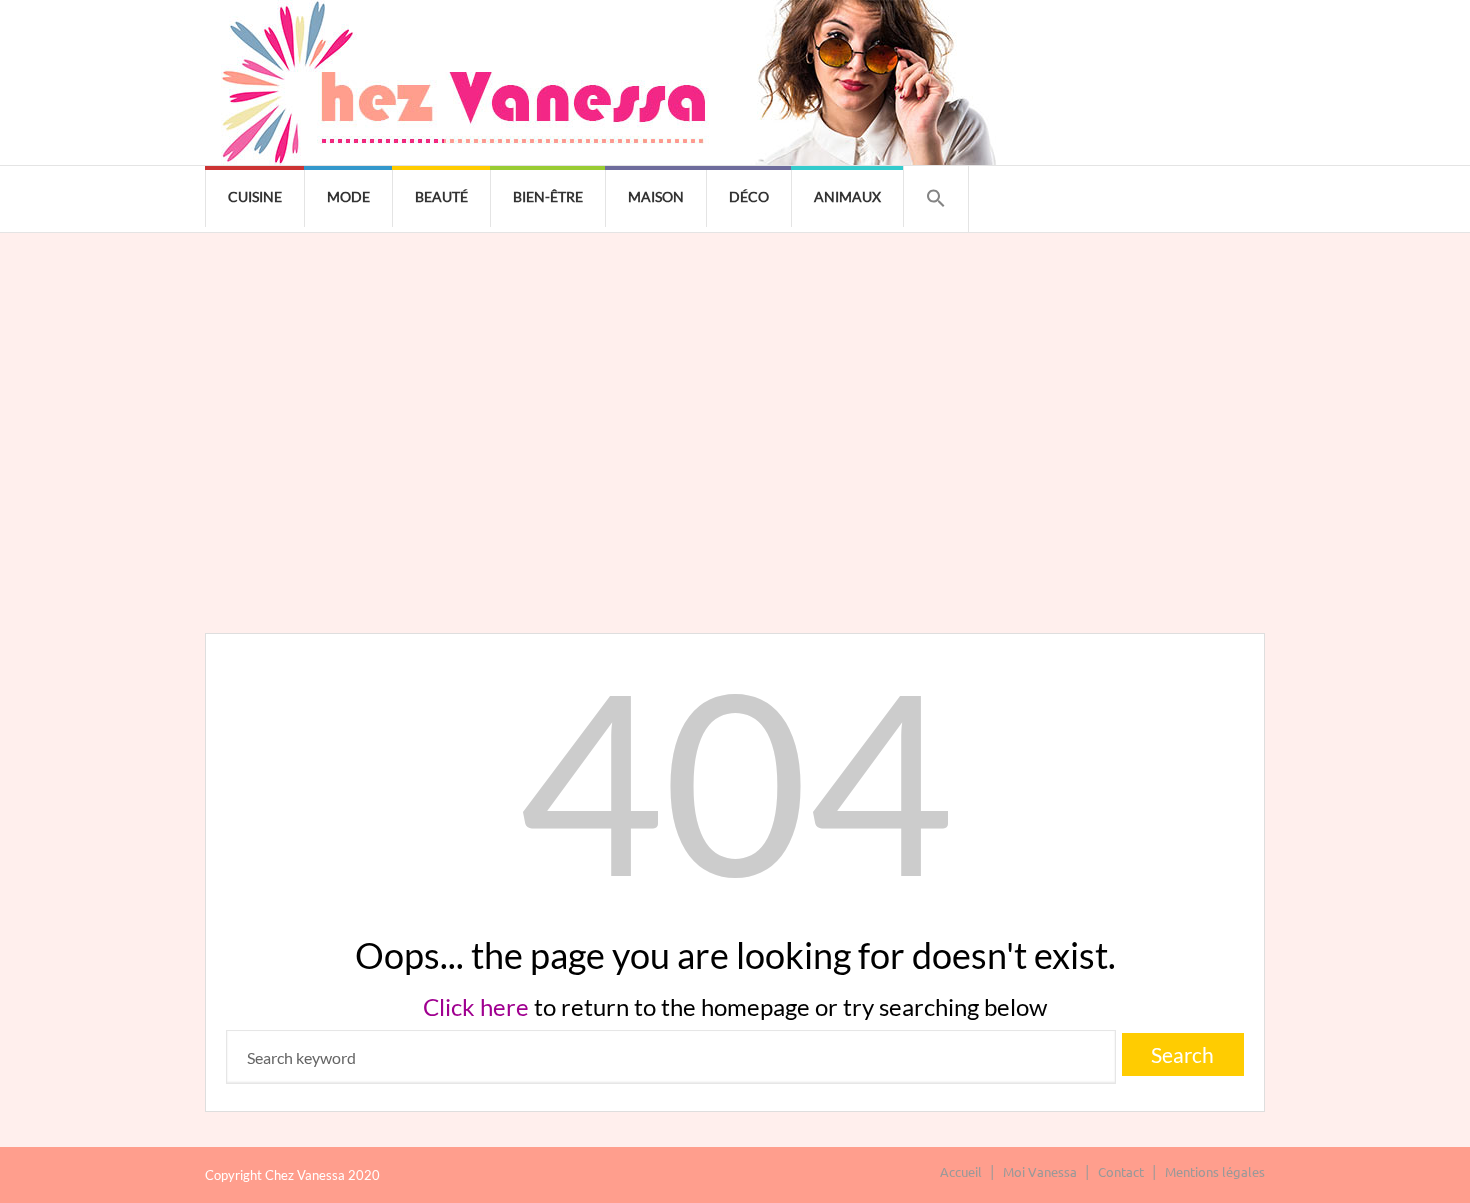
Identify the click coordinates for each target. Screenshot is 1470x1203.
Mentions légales (1215, 1171)
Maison (656, 196)
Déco (749, 196)
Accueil (961, 1171)
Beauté (441, 196)
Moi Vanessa (1040, 1171)
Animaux (847, 196)
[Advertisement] (735, 383)
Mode (348, 196)
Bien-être (548, 196)
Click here (476, 1006)
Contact (1121, 1171)
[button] (936, 199)
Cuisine (255, 196)
